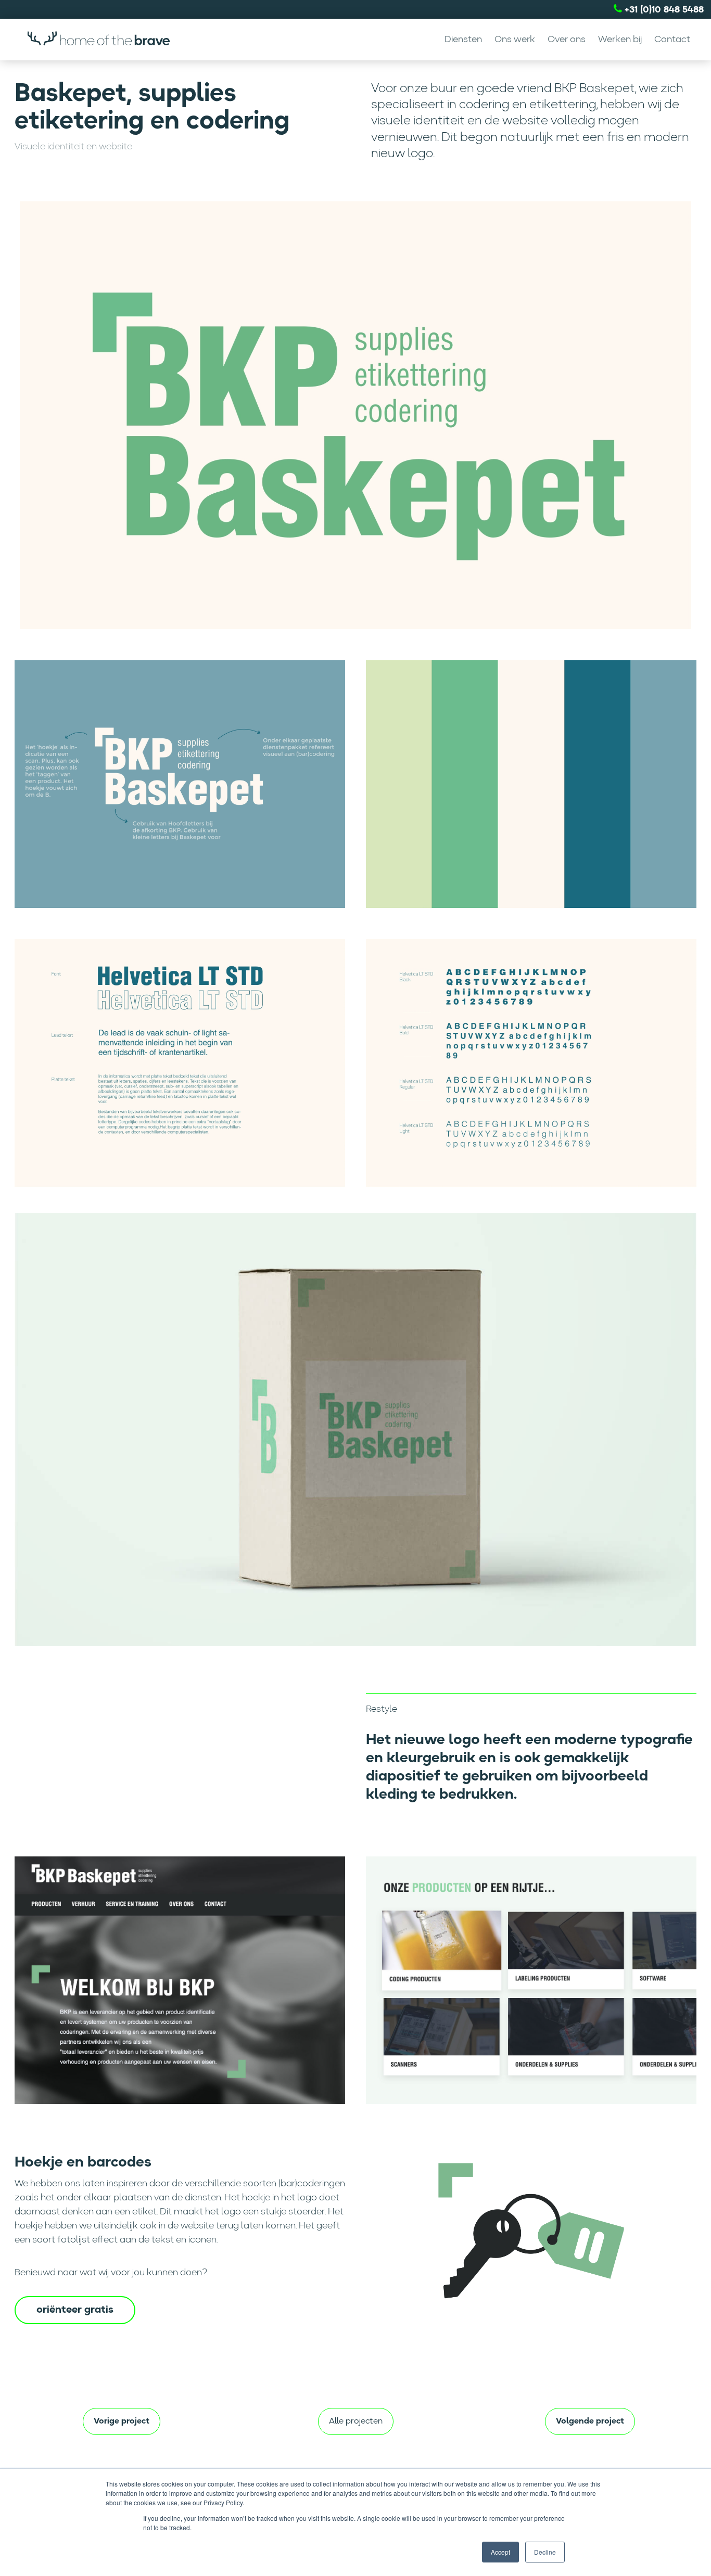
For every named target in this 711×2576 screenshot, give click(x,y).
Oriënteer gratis (75, 2310)
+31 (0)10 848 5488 (663, 10)
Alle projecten (356, 2421)
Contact (672, 40)
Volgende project (590, 2421)
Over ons (567, 40)
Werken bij (620, 40)
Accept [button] (500, 2552)
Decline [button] (545, 2552)
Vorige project (122, 2421)
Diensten (463, 40)
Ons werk (515, 40)
